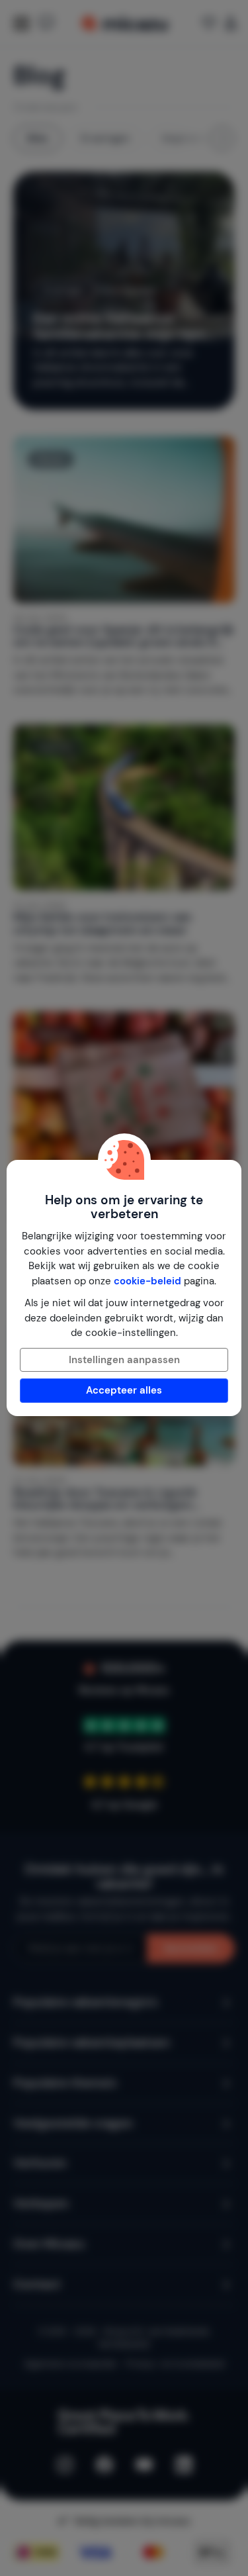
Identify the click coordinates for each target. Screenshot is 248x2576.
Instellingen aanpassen (124, 1360)
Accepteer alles (124, 1390)
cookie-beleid (147, 1281)
